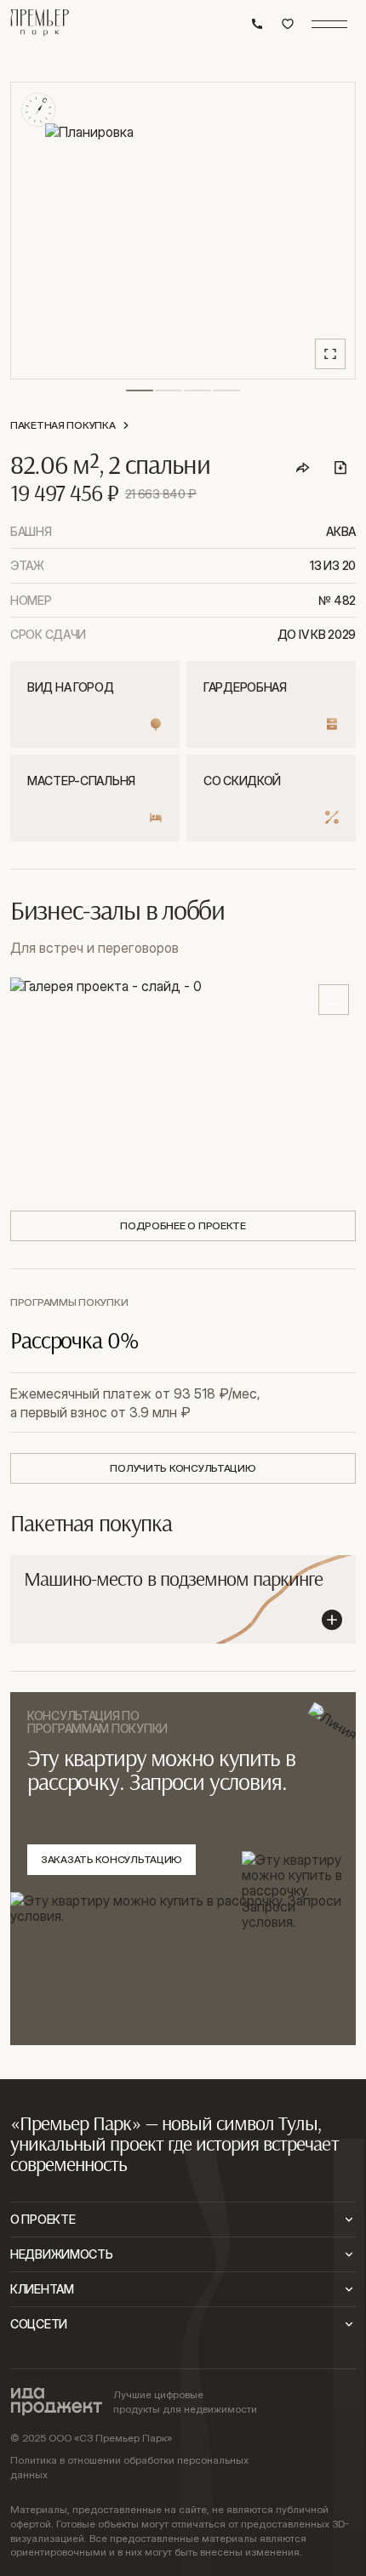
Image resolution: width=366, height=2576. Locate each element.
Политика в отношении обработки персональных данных (129, 2467)
